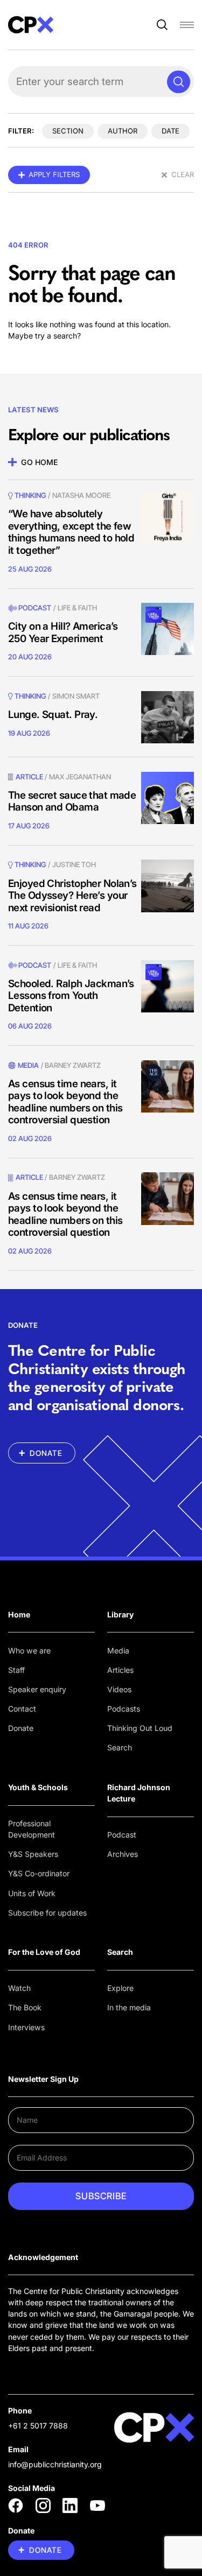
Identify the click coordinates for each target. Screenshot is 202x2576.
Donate (21, 1728)
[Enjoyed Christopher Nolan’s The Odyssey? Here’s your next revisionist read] (168, 886)
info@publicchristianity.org (55, 2464)
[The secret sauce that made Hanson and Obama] (168, 798)
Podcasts (124, 1709)
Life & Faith (77, 608)
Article (29, 777)
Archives (123, 1854)
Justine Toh (74, 864)
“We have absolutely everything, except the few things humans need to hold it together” (71, 532)
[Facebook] (16, 2505)
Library (120, 1614)
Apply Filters (54, 174)
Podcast (35, 608)
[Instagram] (43, 2505)
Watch (19, 1988)
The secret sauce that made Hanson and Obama (72, 801)
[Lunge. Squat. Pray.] (168, 717)
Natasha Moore (81, 495)
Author (123, 131)
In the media (129, 2007)
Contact (22, 1709)
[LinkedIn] (70, 2505)
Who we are (29, 1651)
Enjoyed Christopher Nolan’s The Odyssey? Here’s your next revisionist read (72, 896)
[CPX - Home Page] (31, 25)
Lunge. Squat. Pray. (53, 715)
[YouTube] (97, 2505)
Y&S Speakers (33, 1854)
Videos (119, 1689)
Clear (183, 174)
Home (19, 1614)
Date (170, 131)
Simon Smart (76, 696)
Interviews (26, 2027)
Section (68, 131)
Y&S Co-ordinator (39, 1873)
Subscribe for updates (47, 1913)
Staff (16, 1670)
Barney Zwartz (73, 1065)
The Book (25, 2007)
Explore (120, 1988)
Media (118, 1651)
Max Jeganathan (80, 777)
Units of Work (32, 1893)
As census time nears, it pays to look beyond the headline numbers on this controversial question (65, 1102)
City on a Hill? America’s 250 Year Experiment (63, 632)
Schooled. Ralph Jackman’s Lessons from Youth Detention (71, 996)
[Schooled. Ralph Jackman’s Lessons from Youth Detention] (168, 987)
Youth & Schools (38, 1787)
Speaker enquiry (37, 1689)
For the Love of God (44, 1952)
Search (120, 1747)
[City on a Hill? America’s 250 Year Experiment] (168, 629)
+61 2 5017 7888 (38, 2426)
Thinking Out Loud (140, 1728)
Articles (120, 1670)
